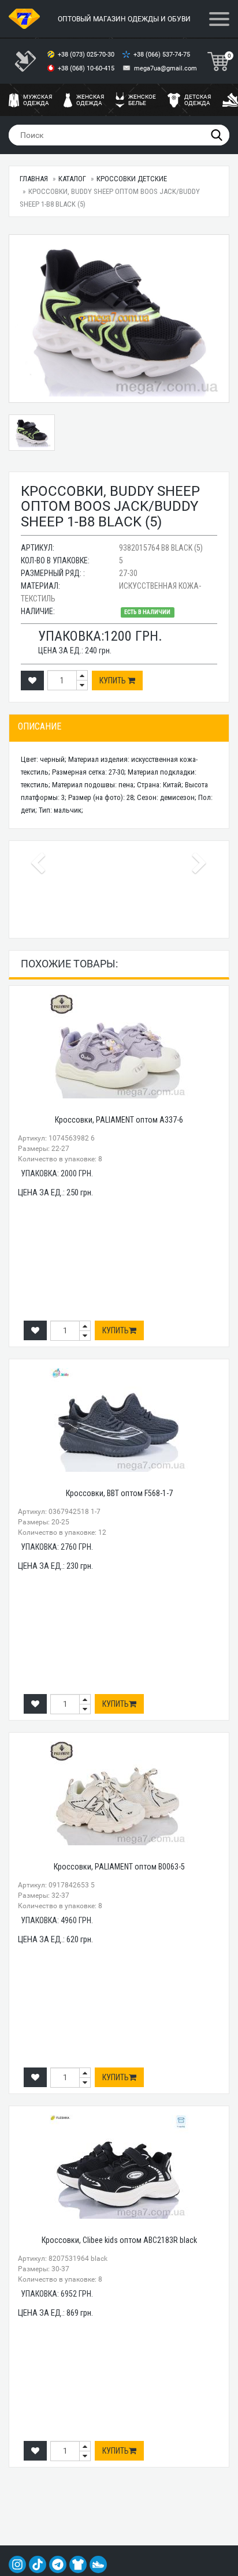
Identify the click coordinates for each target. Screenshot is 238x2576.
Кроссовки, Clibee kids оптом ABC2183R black (119, 2240)
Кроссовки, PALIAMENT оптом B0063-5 (119, 1867)
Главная (34, 179)
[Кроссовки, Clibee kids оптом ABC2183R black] (119, 2167)
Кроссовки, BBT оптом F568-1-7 (119, 1493)
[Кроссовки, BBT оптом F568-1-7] (119, 1420)
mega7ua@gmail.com (166, 68)
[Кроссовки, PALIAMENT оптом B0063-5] (119, 1793)
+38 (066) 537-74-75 (163, 55)
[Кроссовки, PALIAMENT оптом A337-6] (119, 1046)
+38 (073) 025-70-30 (87, 55)
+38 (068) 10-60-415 (87, 68)
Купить (114, 681)
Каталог (72, 179)
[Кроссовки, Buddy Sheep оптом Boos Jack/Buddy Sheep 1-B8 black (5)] (119, 319)
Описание (40, 726)
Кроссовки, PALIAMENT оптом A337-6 (119, 1120)
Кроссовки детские (132, 179)
